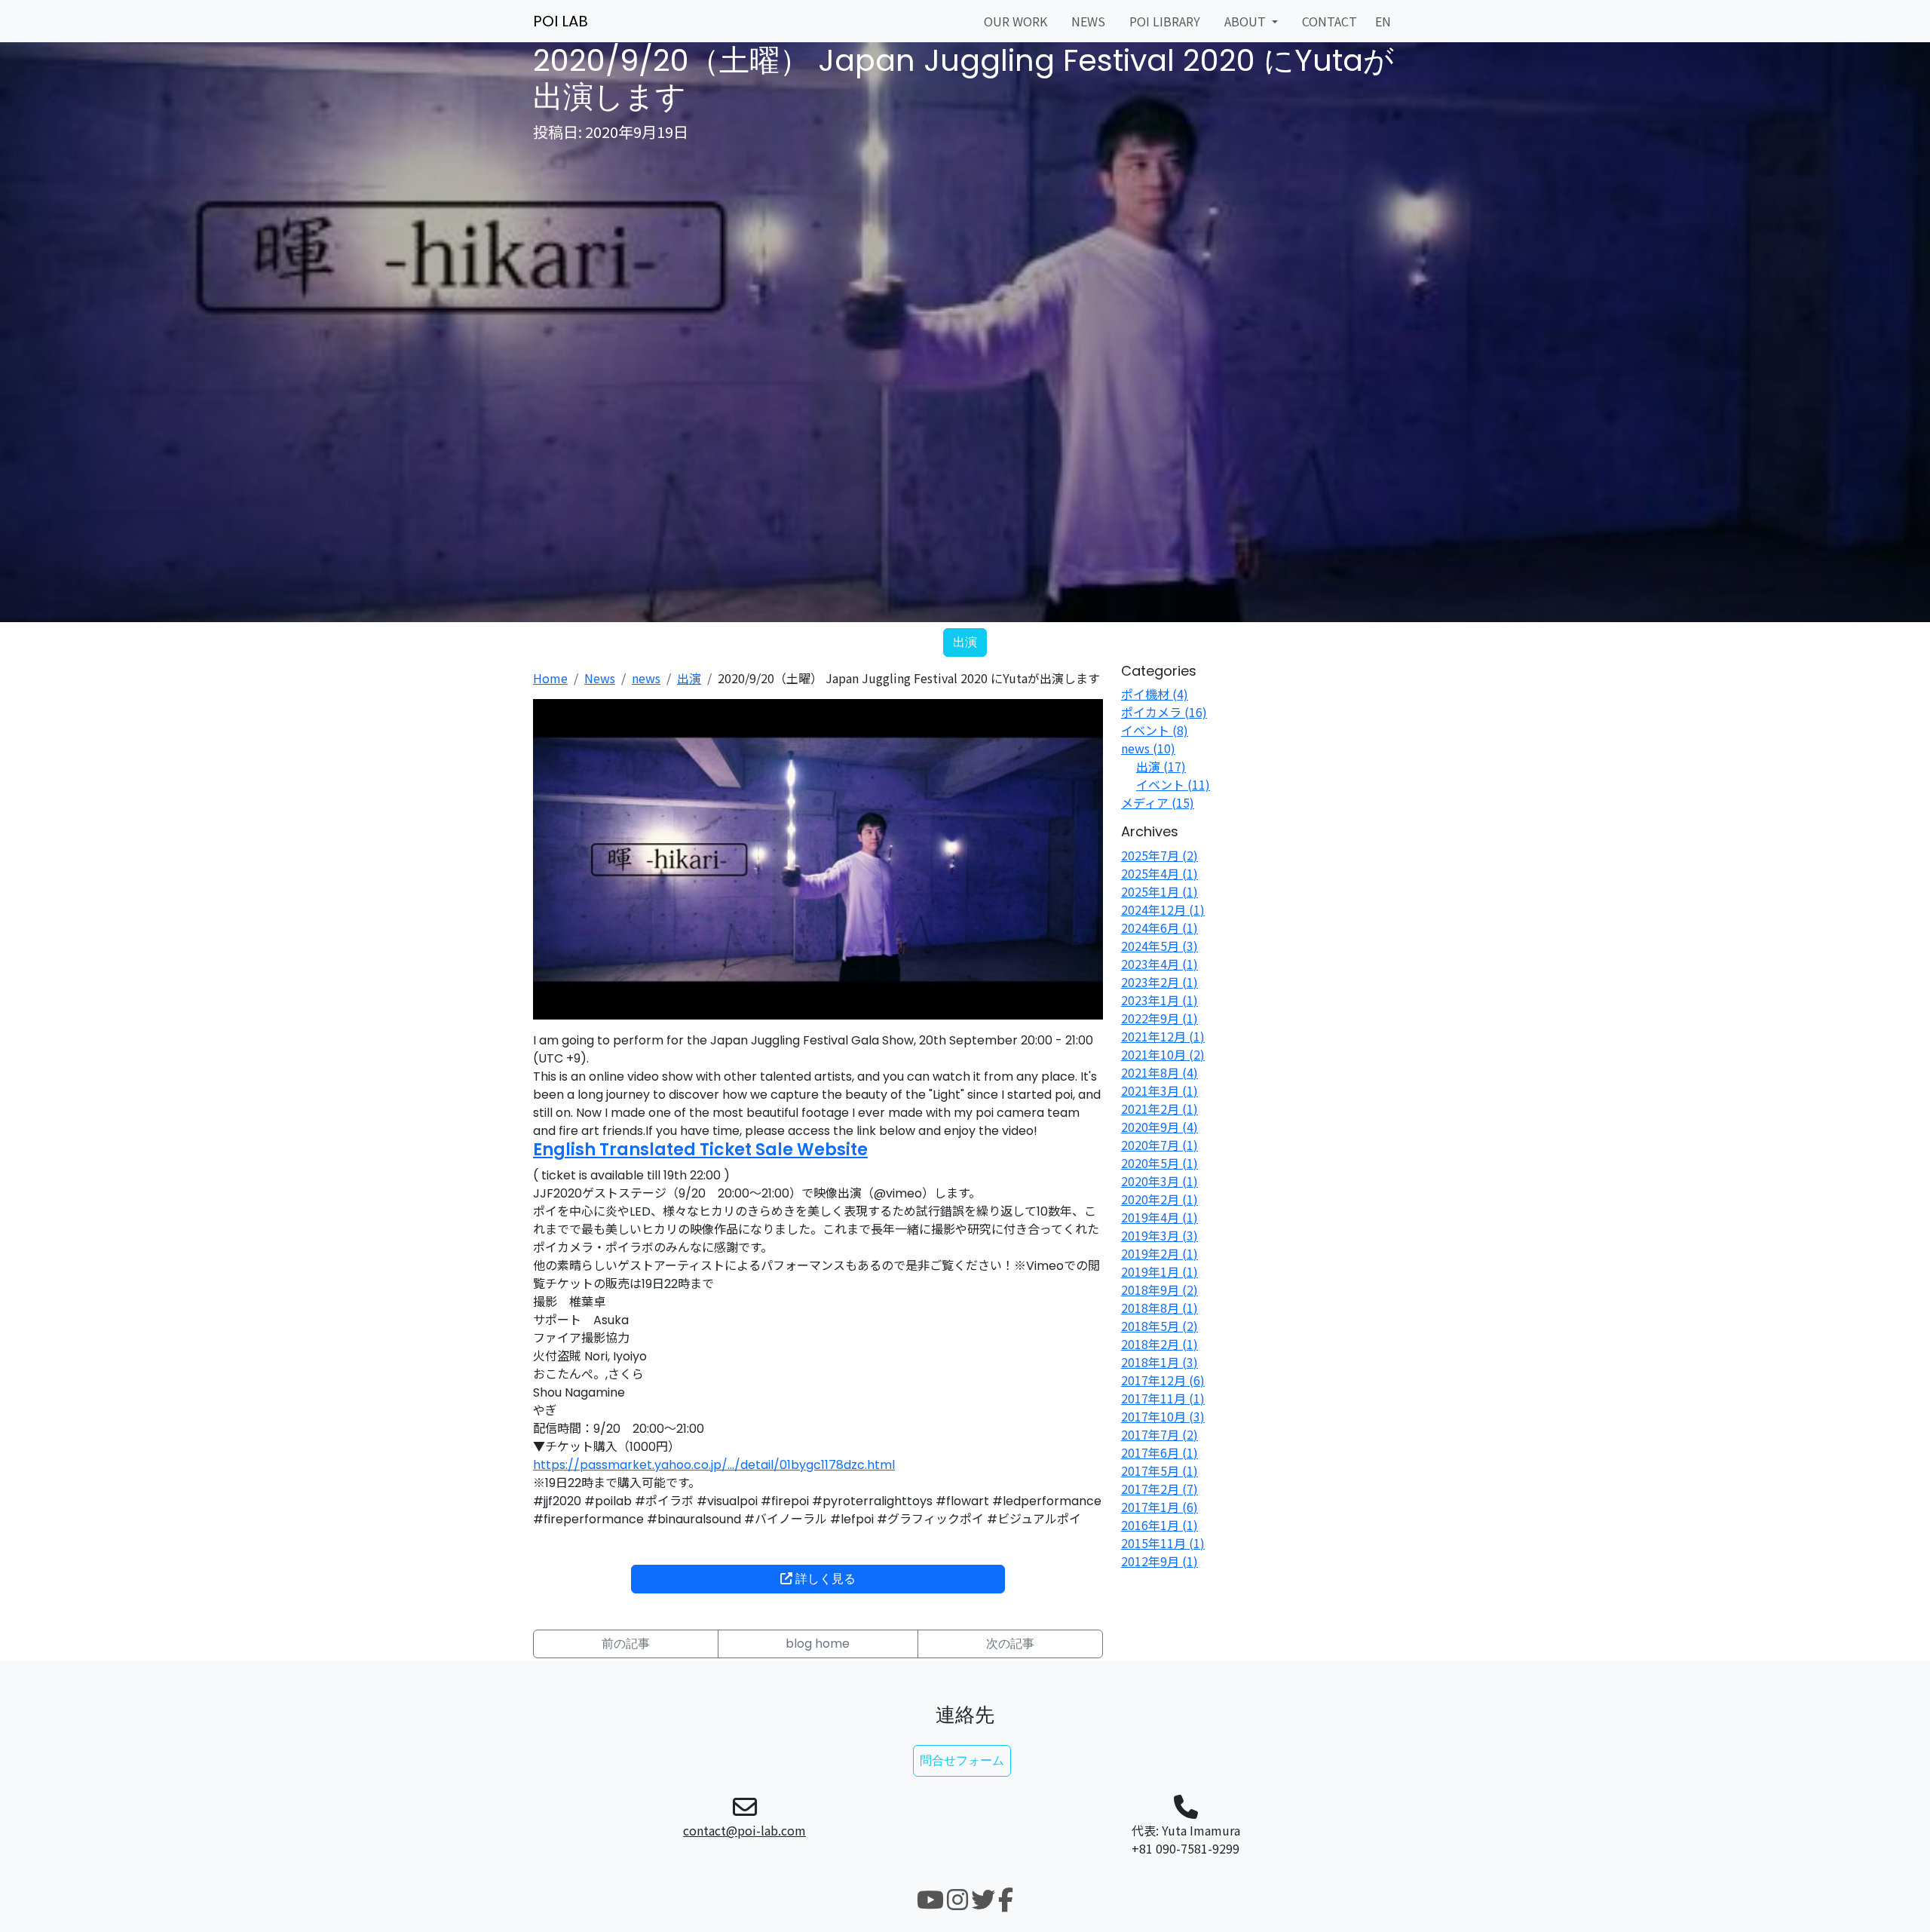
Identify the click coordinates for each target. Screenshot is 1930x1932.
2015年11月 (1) (1163, 1543)
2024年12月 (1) (1163, 909)
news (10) (1148, 748)
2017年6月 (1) (1160, 1452)
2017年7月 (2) (1160, 1434)
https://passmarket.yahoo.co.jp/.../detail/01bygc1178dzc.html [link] (714, 1465)
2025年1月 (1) (1160, 891)
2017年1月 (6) (1160, 1507)
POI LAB (561, 21)
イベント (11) (1173, 784)
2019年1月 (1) (1160, 1271)
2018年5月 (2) (1160, 1326)
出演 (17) (1161, 766)
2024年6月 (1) (1160, 928)
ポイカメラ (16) (1164, 712)
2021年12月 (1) (1163, 1036)
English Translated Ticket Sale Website (700, 1150)
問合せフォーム (962, 1760)
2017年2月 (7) (1160, 1489)
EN (1383, 21)
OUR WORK (1016, 21)
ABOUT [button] (1247, 21)
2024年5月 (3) (1160, 946)
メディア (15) (1158, 802)
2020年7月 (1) (1160, 1145)
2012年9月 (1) (1160, 1561)
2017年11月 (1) (1163, 1398)
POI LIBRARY (1165, 21)
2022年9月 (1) (1160, 1018)
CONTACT (1330, 21)
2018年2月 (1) (1160, 1344)
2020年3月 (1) (1160, 1181)
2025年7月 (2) (1160, 855)
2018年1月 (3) (1160, 1362)
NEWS (1088, 21)
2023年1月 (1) (1160, 1000)
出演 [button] (965, 642)
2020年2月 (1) (1160, 1199)
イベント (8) (1155, 730)
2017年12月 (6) (1163, 1380)
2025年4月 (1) (1160, 873)
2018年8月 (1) (1160, 1308)
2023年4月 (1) (1160, 964)
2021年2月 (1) (1160, 1109)
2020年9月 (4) (1160, 1127)
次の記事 (1010, 1644)
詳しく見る (824, 1579)
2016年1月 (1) (1160, 1525)
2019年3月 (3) (1160, 1235)
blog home (818, 1644)
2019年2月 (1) (1160, 1253)
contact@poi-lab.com (744, 1830)
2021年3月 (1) (1160, 1090)
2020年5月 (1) (1160, 1163)
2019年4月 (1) (1160, 1217)
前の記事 (626, 1644)
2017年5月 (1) (1160, 1470)
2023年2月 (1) (1160, 982)
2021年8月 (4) (1160, 1072)
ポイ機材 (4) (1155, 694)
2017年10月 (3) (1163, 1416)
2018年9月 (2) (1160, 1290)
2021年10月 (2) (1163, 1054)
